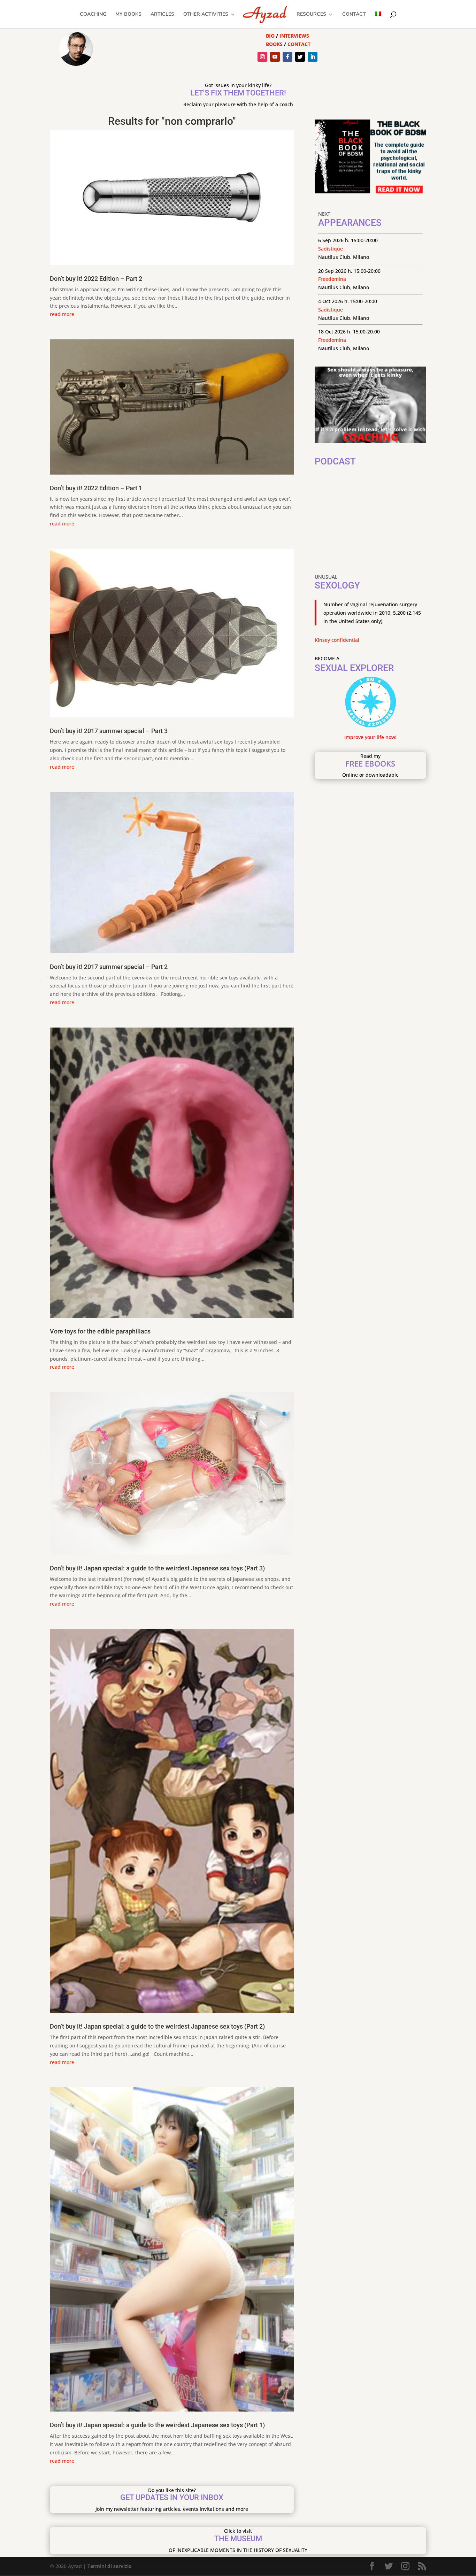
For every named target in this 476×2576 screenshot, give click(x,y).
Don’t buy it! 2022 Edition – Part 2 (96, 279)
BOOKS (274, 44)
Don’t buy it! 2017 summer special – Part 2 (109, 967)
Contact (354, 15)
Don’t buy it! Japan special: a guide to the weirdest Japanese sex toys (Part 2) (157, 2026)
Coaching (93, 15)
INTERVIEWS (294, 36)
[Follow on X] (300, 57)
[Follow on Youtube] (275, 57)
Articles (162, 15)
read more (62, 314)
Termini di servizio (110, 2566)
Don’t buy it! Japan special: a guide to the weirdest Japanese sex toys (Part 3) (157, 1568)
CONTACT (299, 44)
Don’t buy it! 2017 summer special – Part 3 (109, 731)
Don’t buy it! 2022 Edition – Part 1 (96, 488)
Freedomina (332, 279)
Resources (311, 15)
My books (128, 15)
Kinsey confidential (337, 640)
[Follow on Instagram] (262, 57)
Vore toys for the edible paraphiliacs (100, 1331)
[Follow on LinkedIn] (313, 57)
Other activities (206, 15)
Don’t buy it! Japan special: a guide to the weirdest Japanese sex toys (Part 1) (157, 2425)
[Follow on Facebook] (287, 57)
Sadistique (331, 249)
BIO (270, 36)
